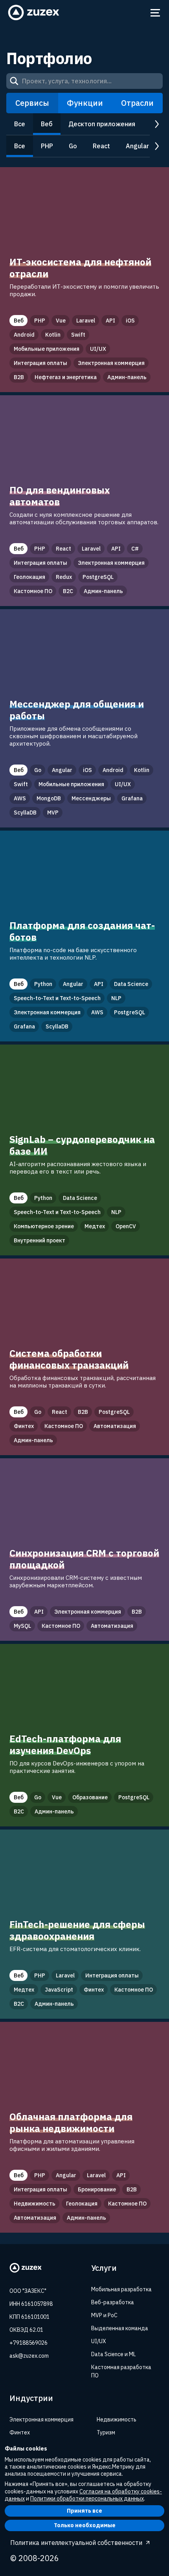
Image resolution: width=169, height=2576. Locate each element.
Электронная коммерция (41, 2419)
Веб (47, 124)
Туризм (106, 2432)
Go (73, 146)
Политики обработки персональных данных (87, 2499)
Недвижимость (117, 2419)
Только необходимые (85, 2525)
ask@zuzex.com (29, 2356)
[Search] (14, 81)
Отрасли (137, 103)
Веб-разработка (113, 2302)
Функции (85, 103)
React (101, 146)
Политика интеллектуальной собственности (76, 2543)
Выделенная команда (120, 2328)
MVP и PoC (104, 2315)
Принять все (84, 2511)
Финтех (20, 2432)
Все (20, 124)
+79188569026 (28, 2343)
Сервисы (32, 103)
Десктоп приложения (102, 124)
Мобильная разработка (121, 2289)
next (156, 124)
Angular (137, 146)
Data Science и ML (114, 2354)
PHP (47, 146)
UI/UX (99, 2341)
